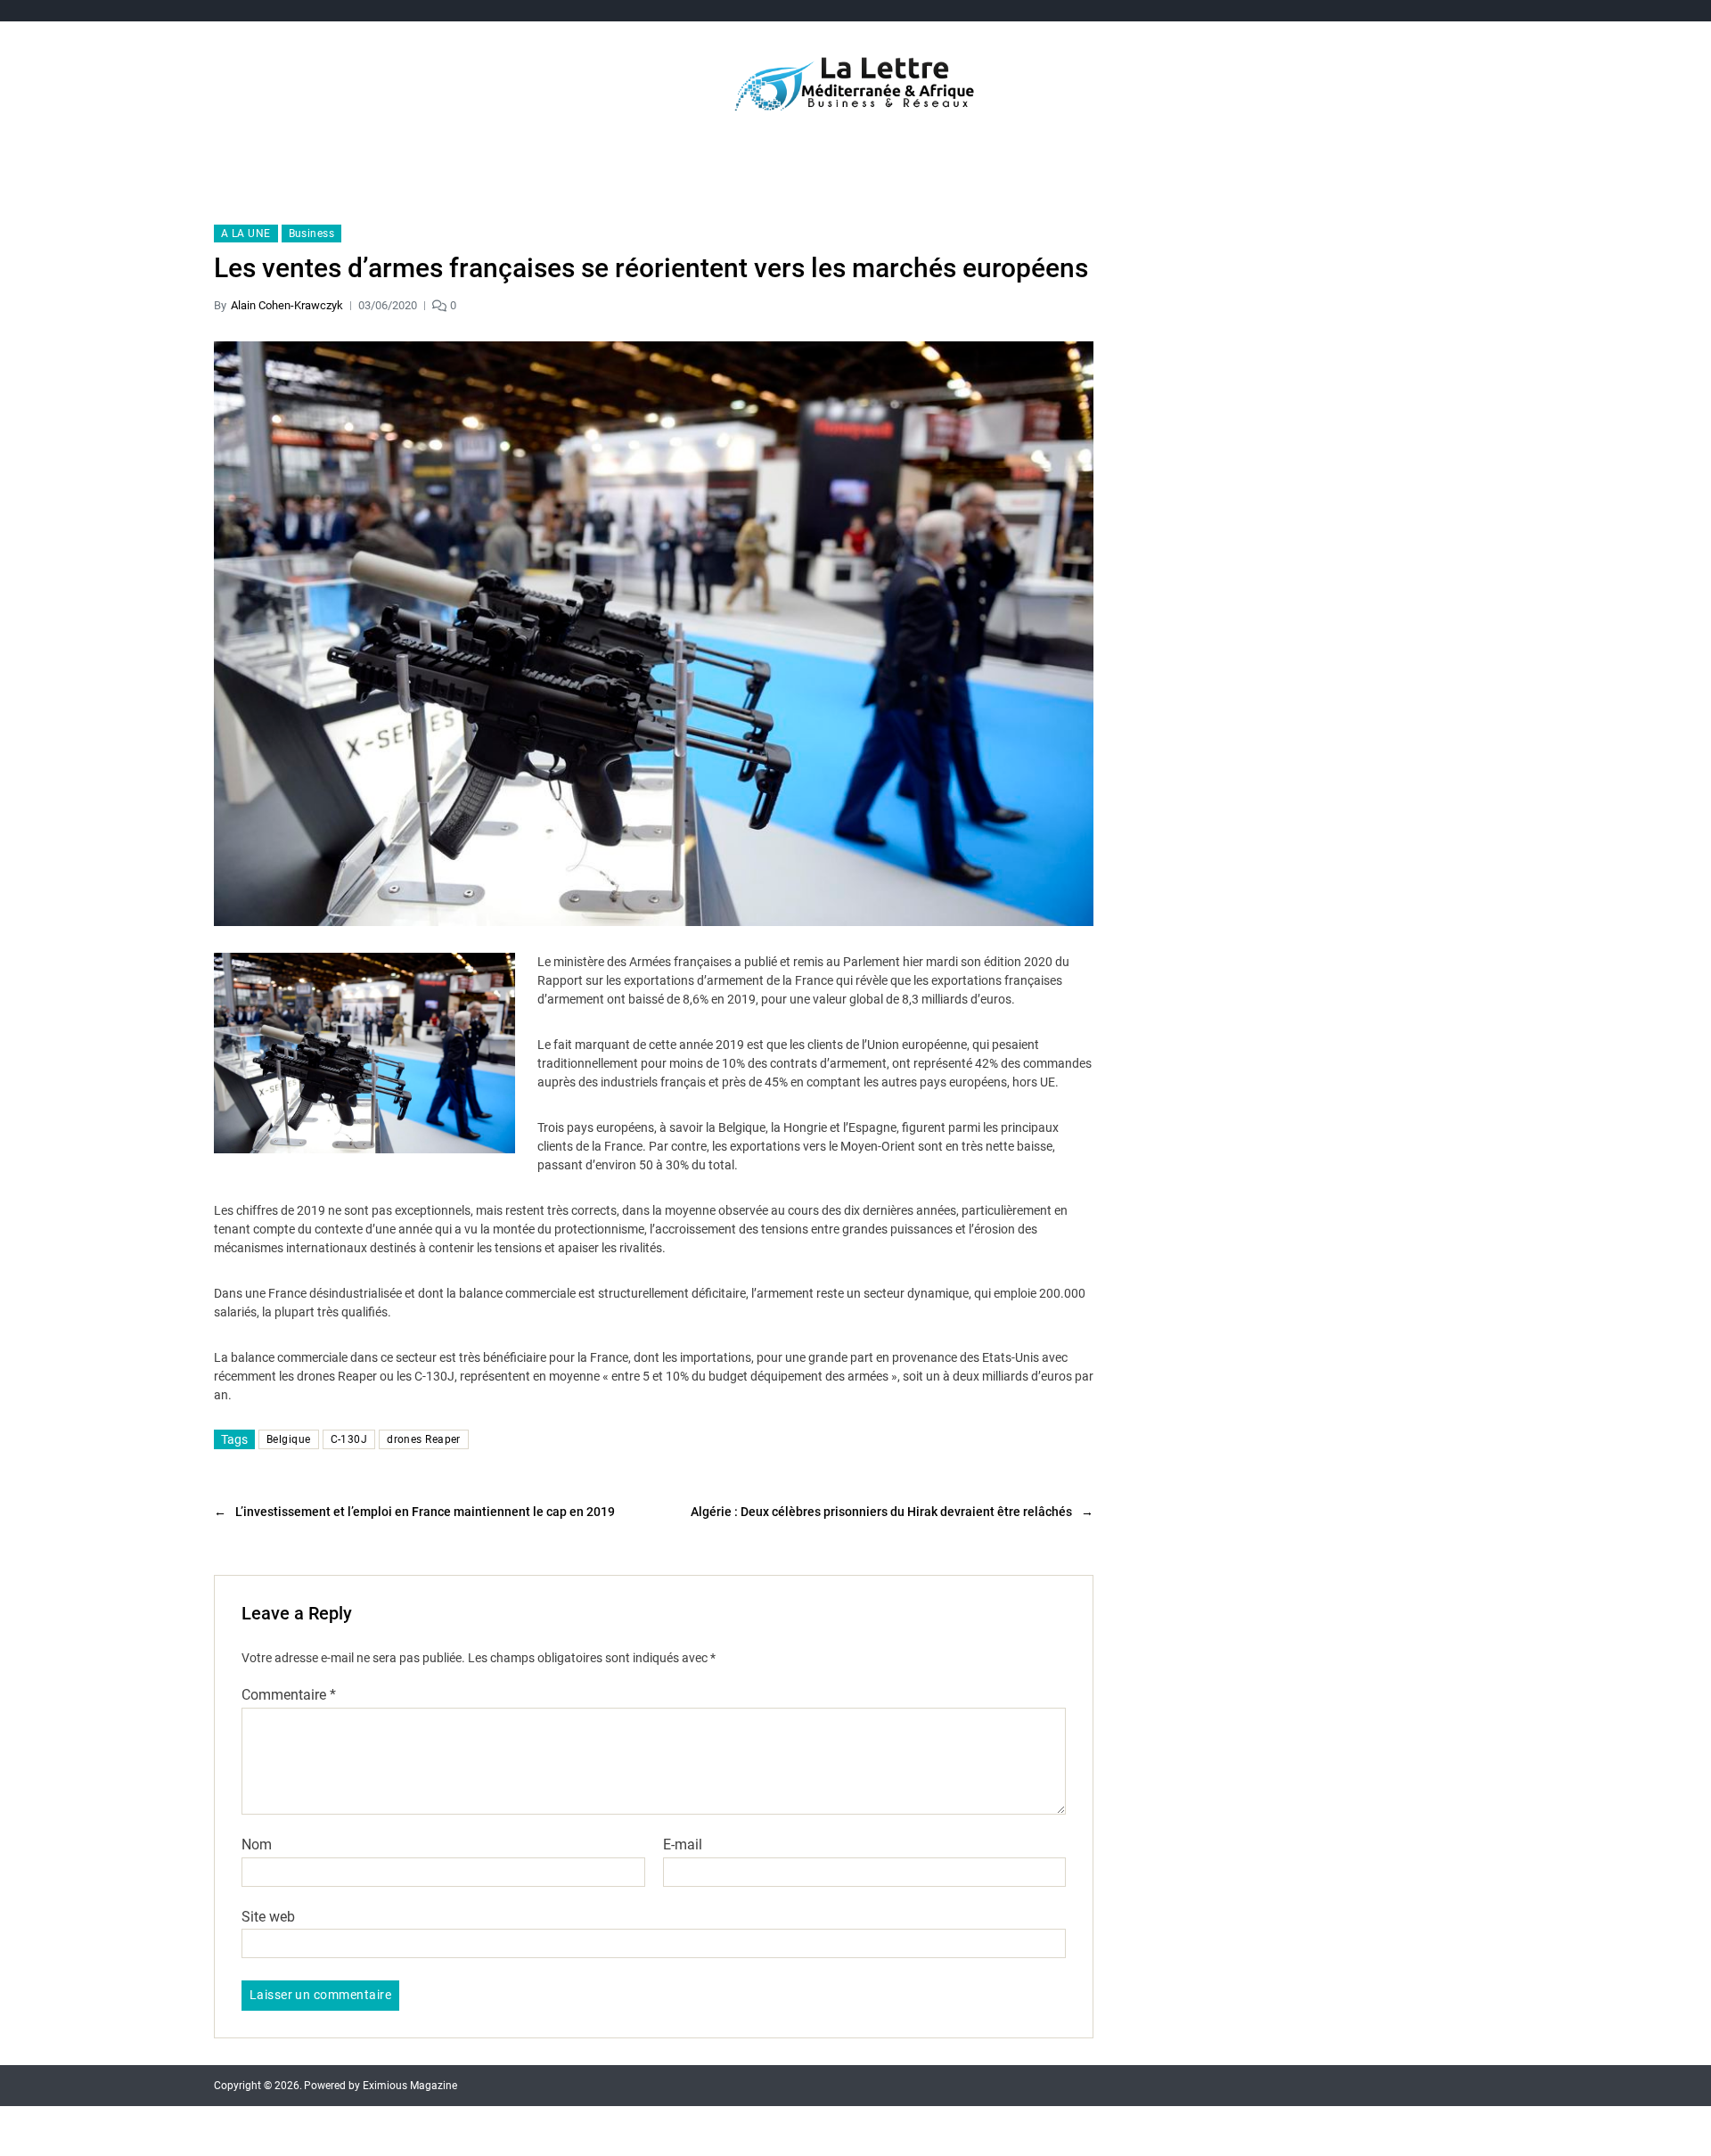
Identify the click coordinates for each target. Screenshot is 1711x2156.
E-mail (683, 1845)
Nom (257, 1845)
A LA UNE (246, 234)
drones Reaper (424, 1439)
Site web (268, 1916)
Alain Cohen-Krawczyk (287, 305)
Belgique (289, 1439)
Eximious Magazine (410, 2086)
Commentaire (289, 1695)
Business (312, 234)
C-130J (349, 1439)
